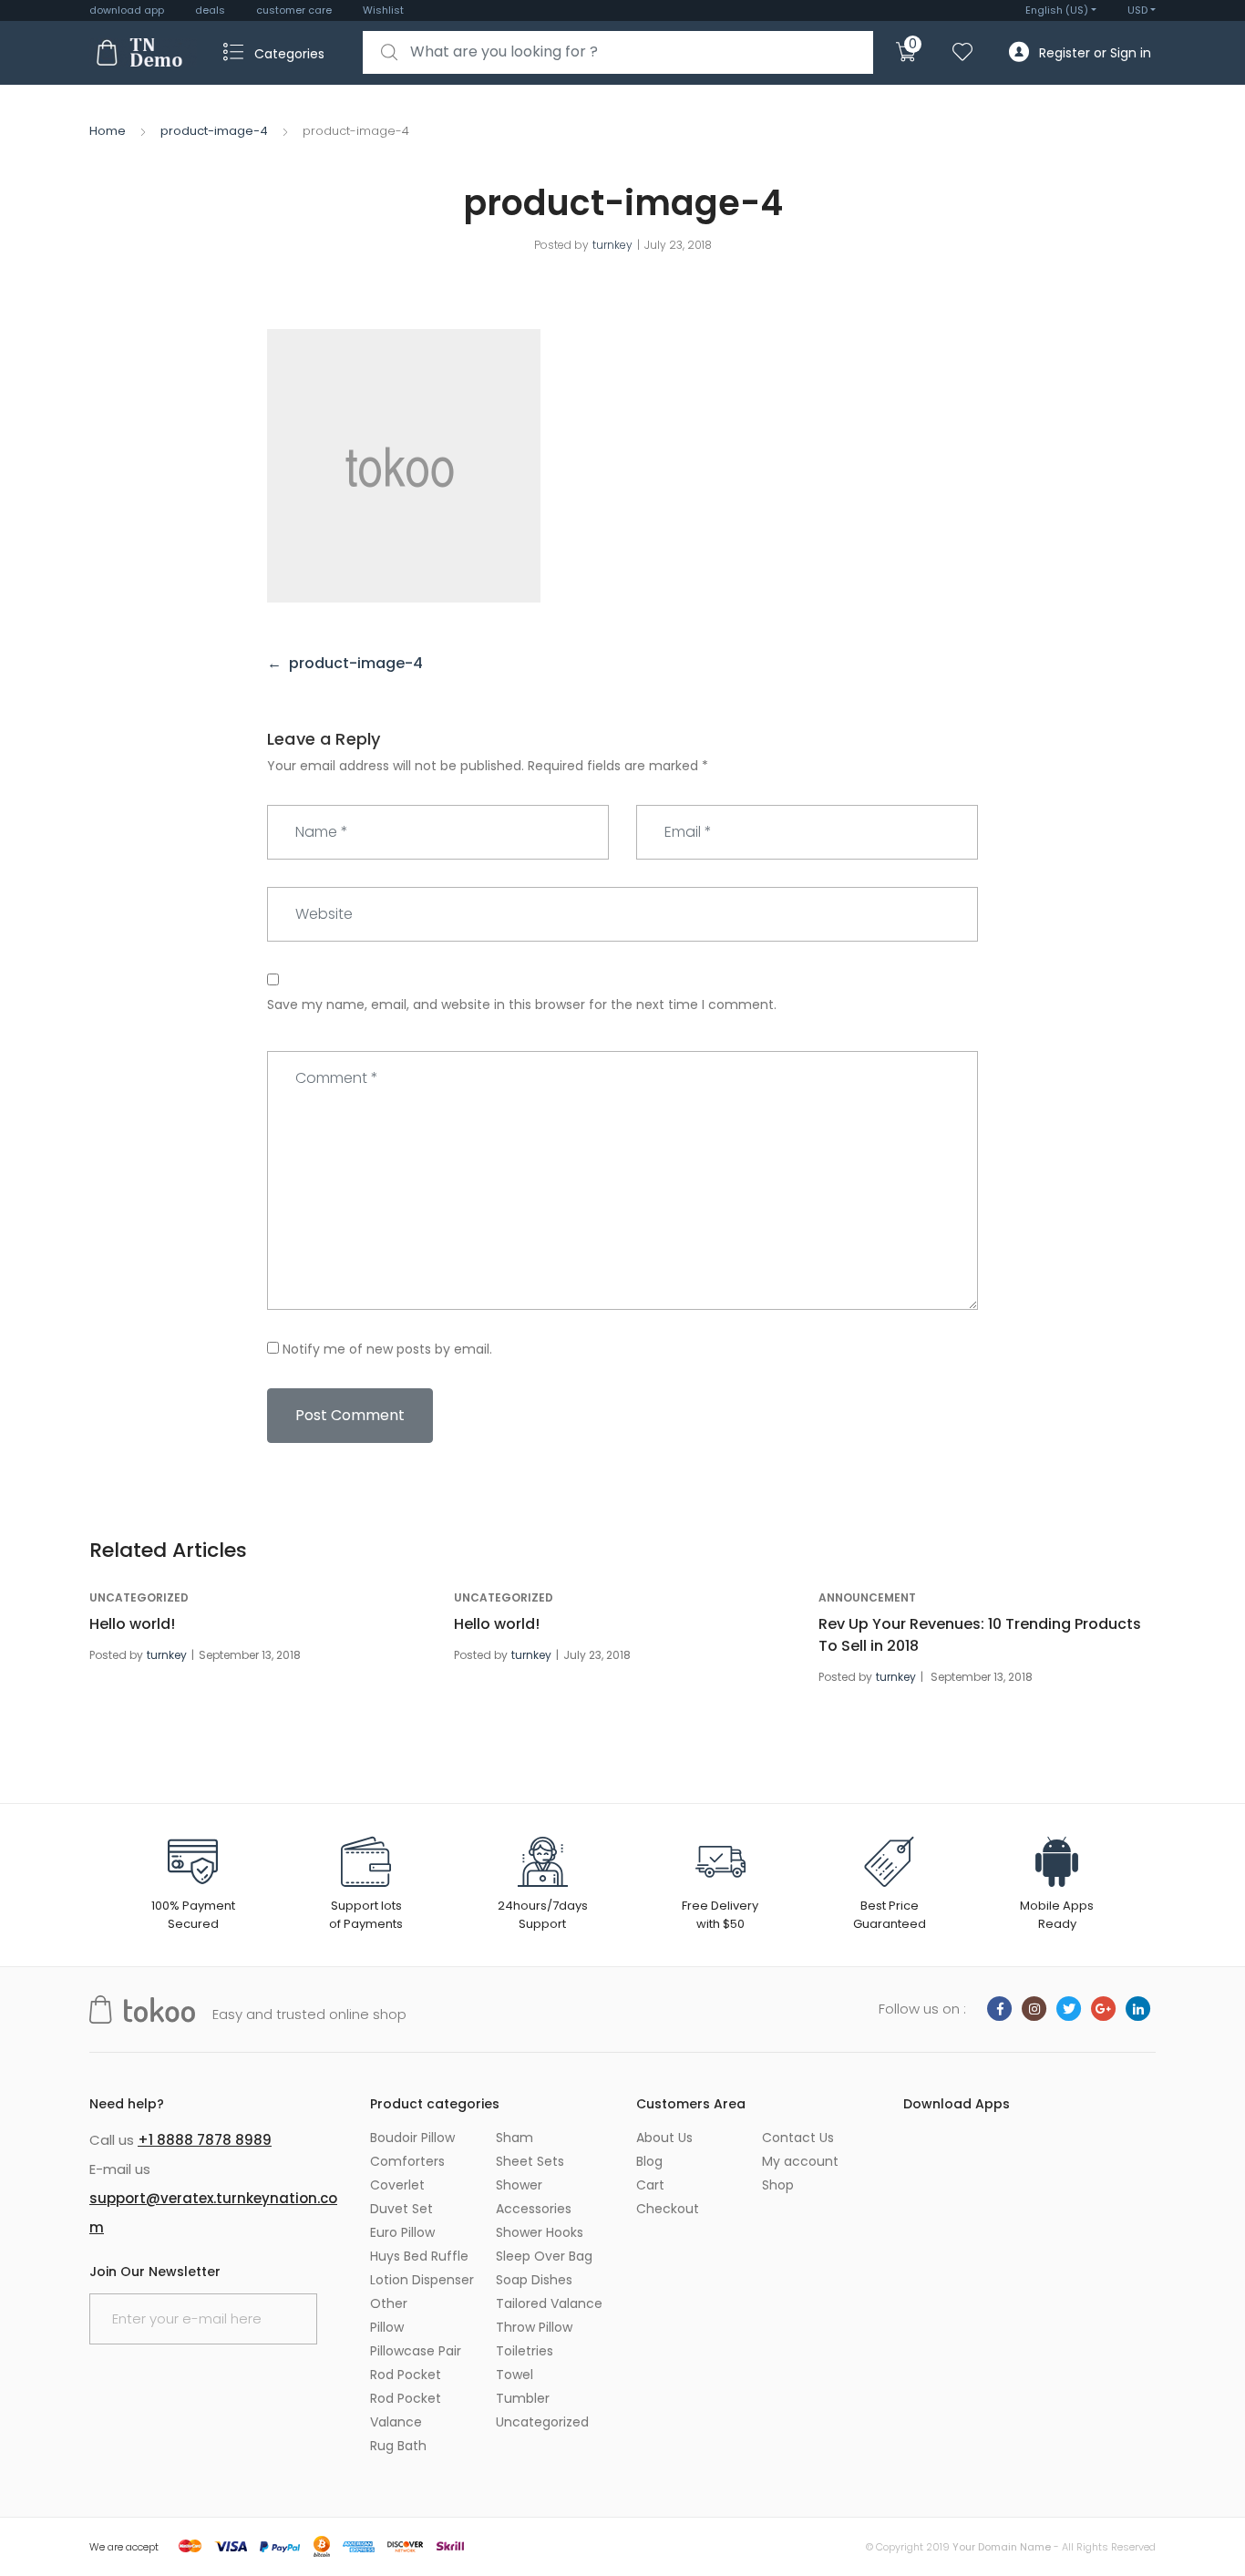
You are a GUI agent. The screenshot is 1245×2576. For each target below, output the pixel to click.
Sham (514, 2138)
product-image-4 (214, 131)
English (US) (1057, 10)
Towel (514, 2375)
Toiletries (525, 2351)
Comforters (407, 2161)
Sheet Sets (530, 2161)
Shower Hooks (540, 2232)
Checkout (668, 2209)
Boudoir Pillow (412, 2138)
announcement (867, 1597)
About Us (664, 2138)
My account (800, 2161)
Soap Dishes (534, 2280)
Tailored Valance (549, 2303)
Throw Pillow (534, 2327)
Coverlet (397, 2185)
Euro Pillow (402, 2232)
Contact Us (798, 2138)
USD (1137, 10)
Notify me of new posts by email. (387, 1349)
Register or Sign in (1095, 53)
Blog (649, 2161)
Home (108, 131)
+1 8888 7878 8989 (205, 2140)
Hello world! (132, 1624)
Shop (778, 2185)
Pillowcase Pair (416, 2351)
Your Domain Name (1002, 2547)
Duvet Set (401, 2209)
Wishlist (383, 10)
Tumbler (523, 2398)
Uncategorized (139, 1597)
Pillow (387, 2327)
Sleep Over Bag (544, 2256)
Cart (650, 2185)
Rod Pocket (406, 2375)
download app (127, 10)
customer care (294, 10)
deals (210, 10)
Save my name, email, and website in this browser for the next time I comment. (522, 1005)
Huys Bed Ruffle (419, 2256)
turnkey (612, 245)
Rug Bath (398, 2446)
